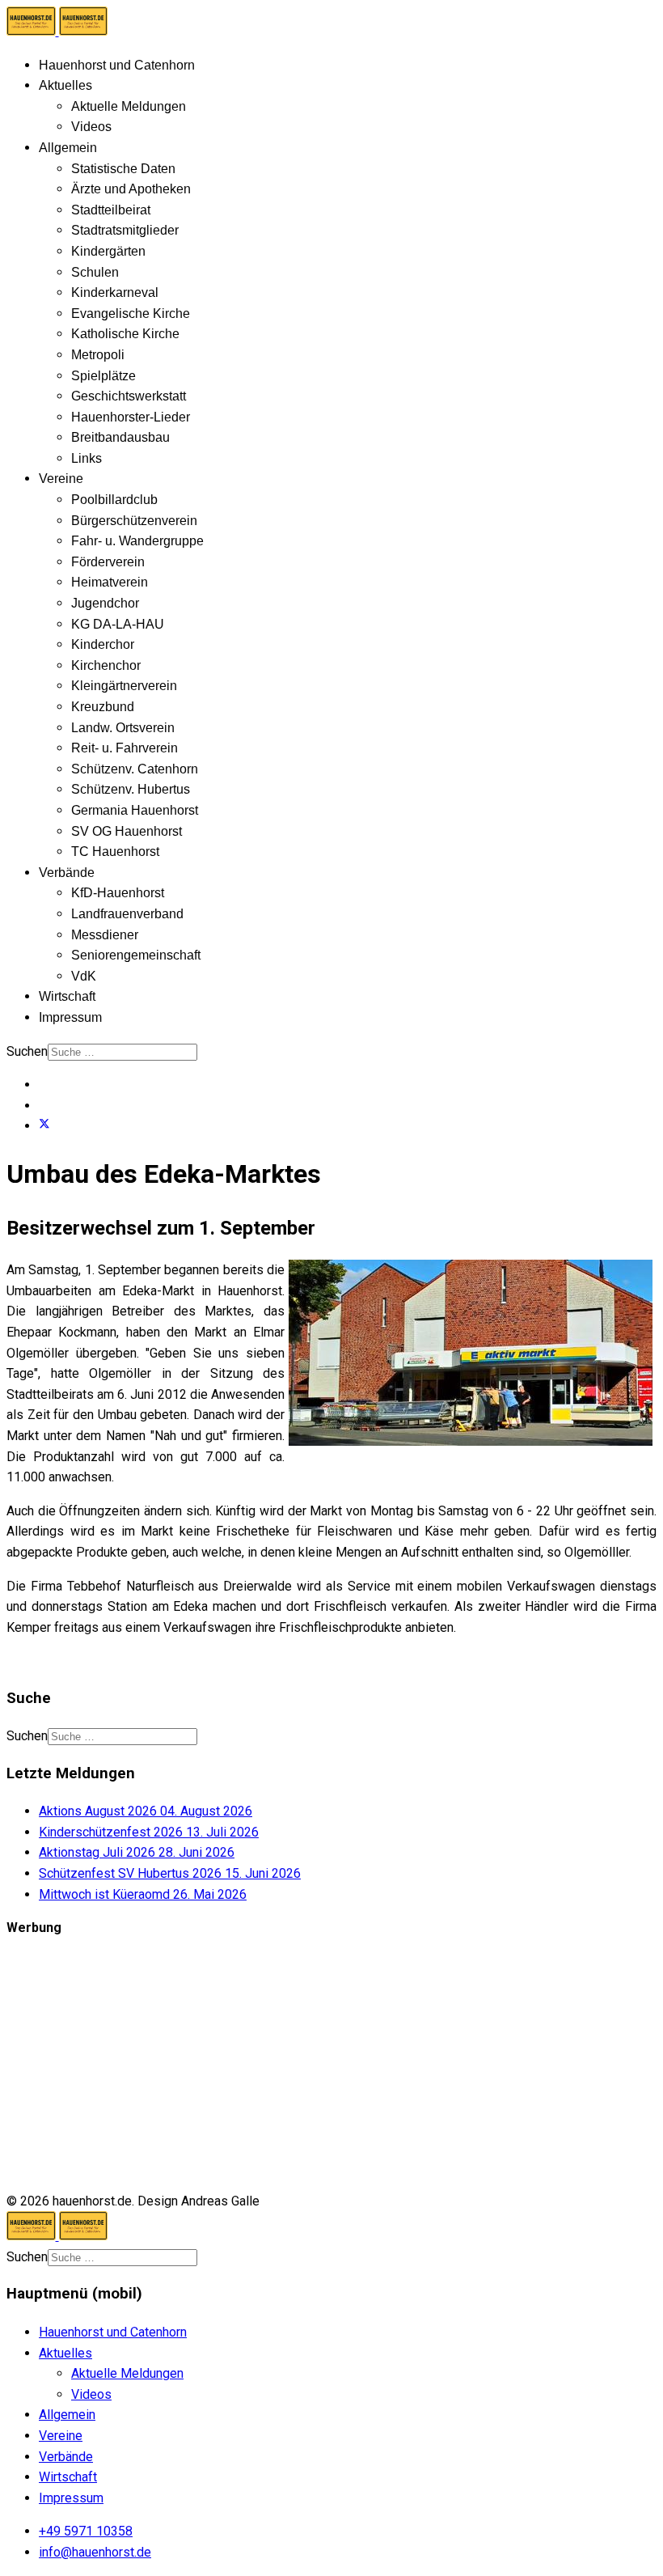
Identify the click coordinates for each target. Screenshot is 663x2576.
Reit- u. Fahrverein (125, 748)
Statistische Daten (123, 169)
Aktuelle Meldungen (129, 106)
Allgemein (68, 148)
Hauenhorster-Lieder (131, 417)
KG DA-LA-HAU (118, 624)
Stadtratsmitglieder (125, 230)
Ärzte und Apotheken (131, 189)
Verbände (67, 873)
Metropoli (98, 355)
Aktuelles (65, 85)
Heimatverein (110, 582)
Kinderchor (103, 644)
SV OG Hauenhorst (127, 831)
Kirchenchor (106, 665)
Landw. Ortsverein (123, 728)
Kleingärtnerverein (124, 686)
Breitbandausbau (120, 437)
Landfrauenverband (127, 914)
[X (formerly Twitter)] (44, 1126)
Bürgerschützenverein (134, 521)
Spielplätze (103, 376)
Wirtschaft (67, 996)
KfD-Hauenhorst (118, 893)
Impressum (70, 1017)
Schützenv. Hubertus (131, 789)
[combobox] (122, 1052)
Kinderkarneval (115, 292)
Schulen (95, 272)
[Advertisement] (331, 2065)
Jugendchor (105, 603)
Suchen (27, 1051)
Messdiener (105, 935)
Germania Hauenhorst (135, 810)
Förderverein (108, 562)
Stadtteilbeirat (111, 210)
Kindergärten (108, 251)
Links (87, 458)
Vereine (61, 479)
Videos (91, 127)
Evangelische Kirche (131, 314)
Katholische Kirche (125, 334)
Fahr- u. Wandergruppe (137, 541)
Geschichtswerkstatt (129, 396)
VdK (84, 976)
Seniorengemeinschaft (136, 955)
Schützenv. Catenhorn (135, 769)
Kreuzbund (103, 707)
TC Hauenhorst (115, 852)
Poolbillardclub (114, 500)
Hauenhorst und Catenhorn (117, 65)
